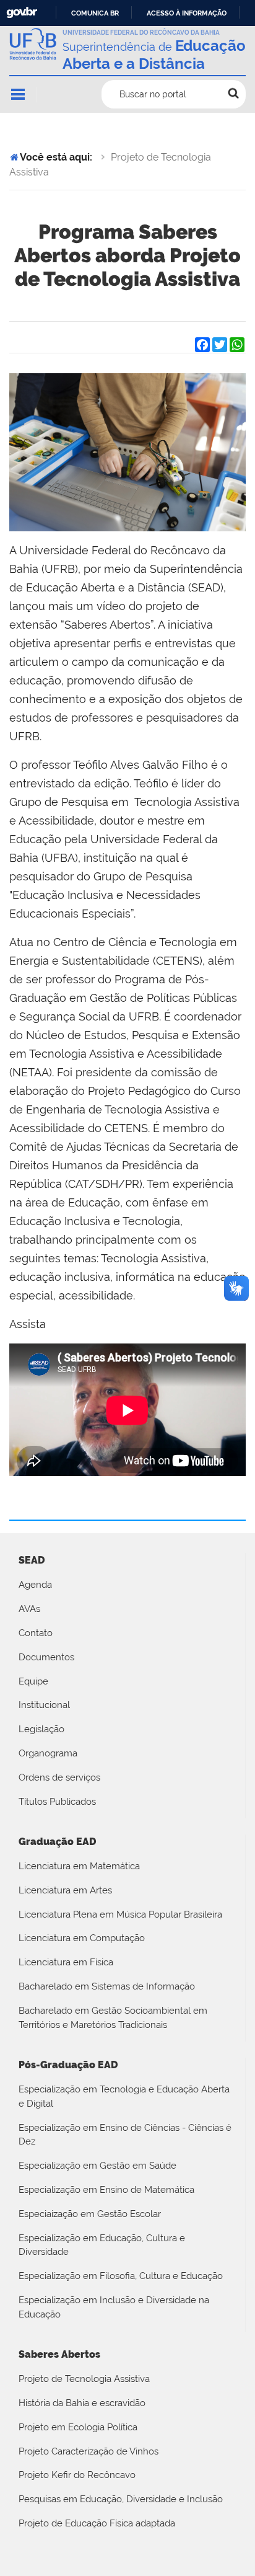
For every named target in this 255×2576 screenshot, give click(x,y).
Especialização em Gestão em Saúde (97, 2166)
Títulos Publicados (57, 1802)
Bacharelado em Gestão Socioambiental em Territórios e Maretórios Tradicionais (113, 2018)
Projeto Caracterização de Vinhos (89, 2451)
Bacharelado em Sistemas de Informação (107, 1986)
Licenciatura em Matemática (79, 1866)
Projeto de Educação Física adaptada (97, 2523)
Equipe (33, 1681)
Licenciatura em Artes (65, 1890)
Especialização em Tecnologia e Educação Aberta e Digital (124, 2096)
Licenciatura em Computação (82, 1938)
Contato (36, 1633)
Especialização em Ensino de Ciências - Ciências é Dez (125, 2135)
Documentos (46, 1657)
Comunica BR (95, 13)
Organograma (48, 1753)
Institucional (44, 1705)
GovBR (22, 13)
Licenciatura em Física (66, 1962)
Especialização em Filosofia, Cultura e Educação (121, 2276)
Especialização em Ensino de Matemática (106, 2190)
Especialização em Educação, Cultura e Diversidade (102, 2245)
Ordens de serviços (59, 1777)
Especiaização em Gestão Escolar (90, 2214)
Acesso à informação (187, 13)
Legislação (41, 1729)
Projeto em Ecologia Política (78, 2427)
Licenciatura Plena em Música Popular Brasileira (120, 1914)
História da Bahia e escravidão (82, 2403)
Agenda (35, 1585)
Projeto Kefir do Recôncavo (77, 2475)
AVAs (29, 1609)
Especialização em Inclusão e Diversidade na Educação (114, 2307)
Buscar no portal (153, 94)
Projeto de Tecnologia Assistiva (84, 2379)
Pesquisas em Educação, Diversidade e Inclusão (121, 2499)
